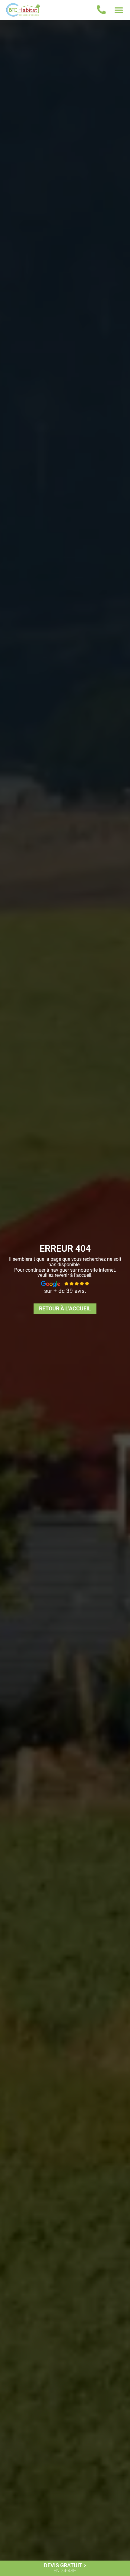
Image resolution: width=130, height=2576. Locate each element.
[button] (119, 10)
